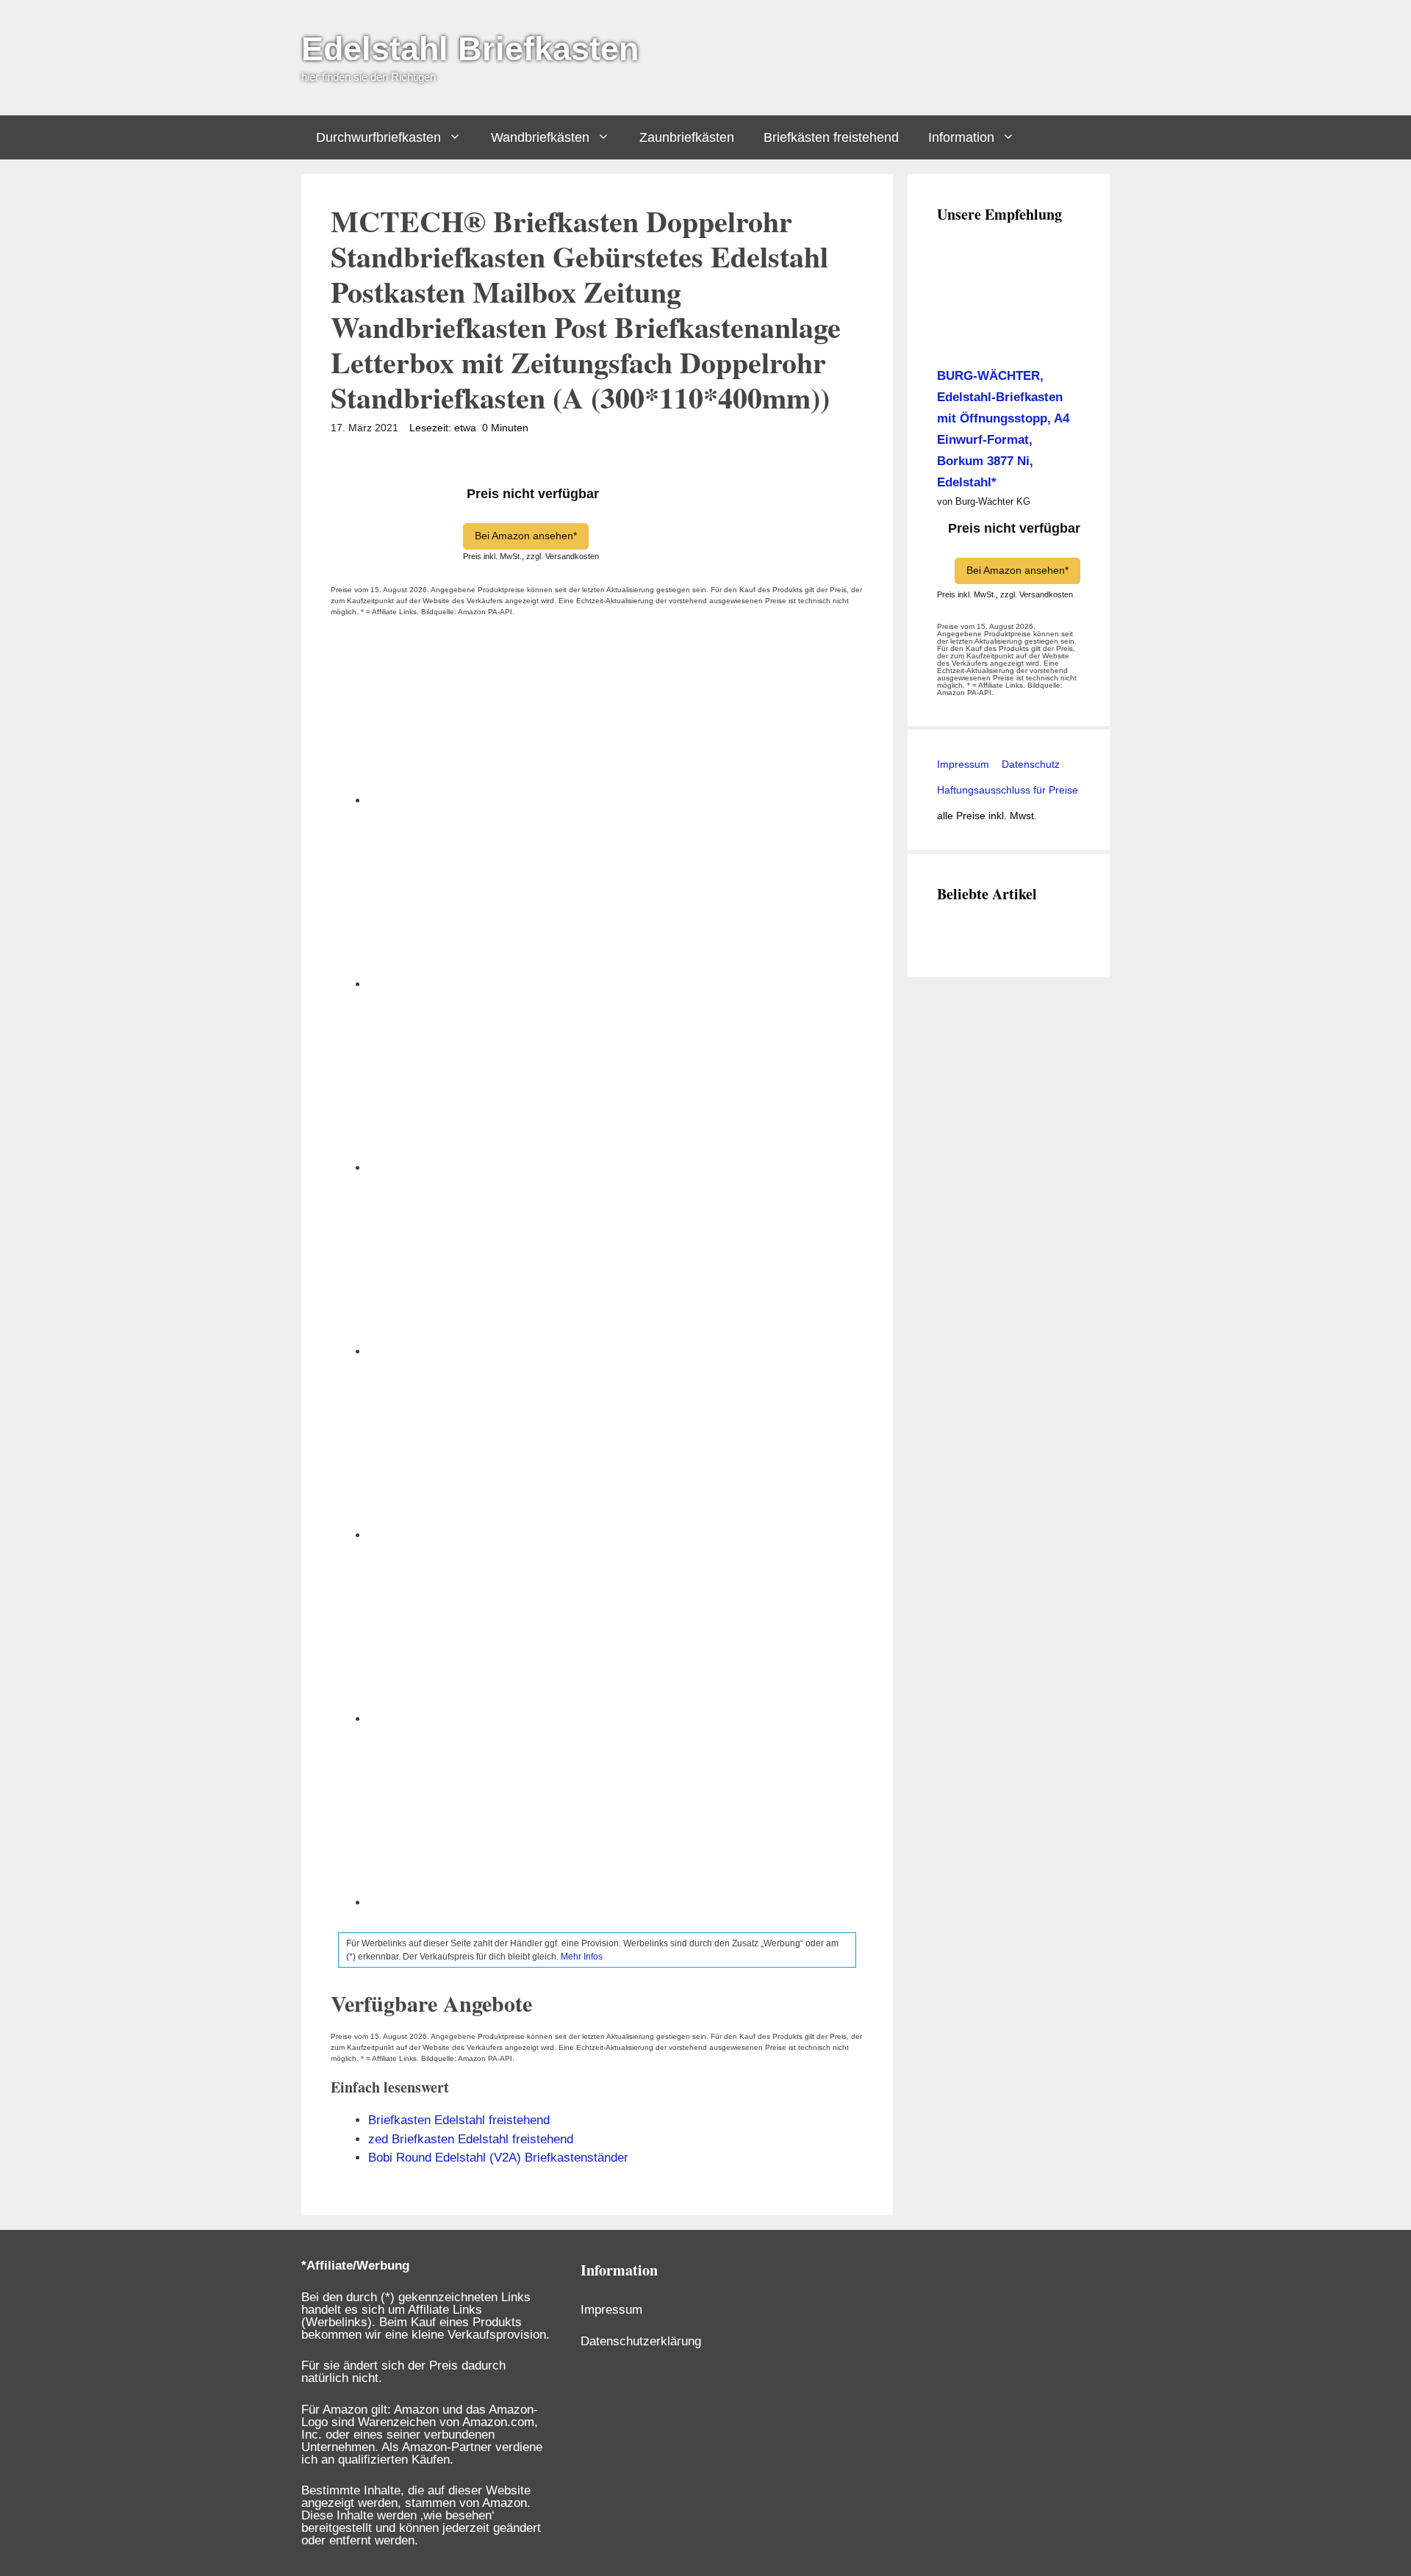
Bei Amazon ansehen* (526, 536)
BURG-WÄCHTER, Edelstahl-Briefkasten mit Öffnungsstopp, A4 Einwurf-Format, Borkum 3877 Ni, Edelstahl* (1003, 429)
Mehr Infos (582, 1957)
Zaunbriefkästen (687, 137)
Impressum (963, 764)
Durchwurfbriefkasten (378, 137)
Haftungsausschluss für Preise (1008, 790)
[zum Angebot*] (1009, 337)
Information (961, 137)
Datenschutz (1029, 764)
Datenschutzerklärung (641, 2341)
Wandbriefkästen (540, 137)
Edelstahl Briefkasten (470, 49)
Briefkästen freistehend (831, 137)
